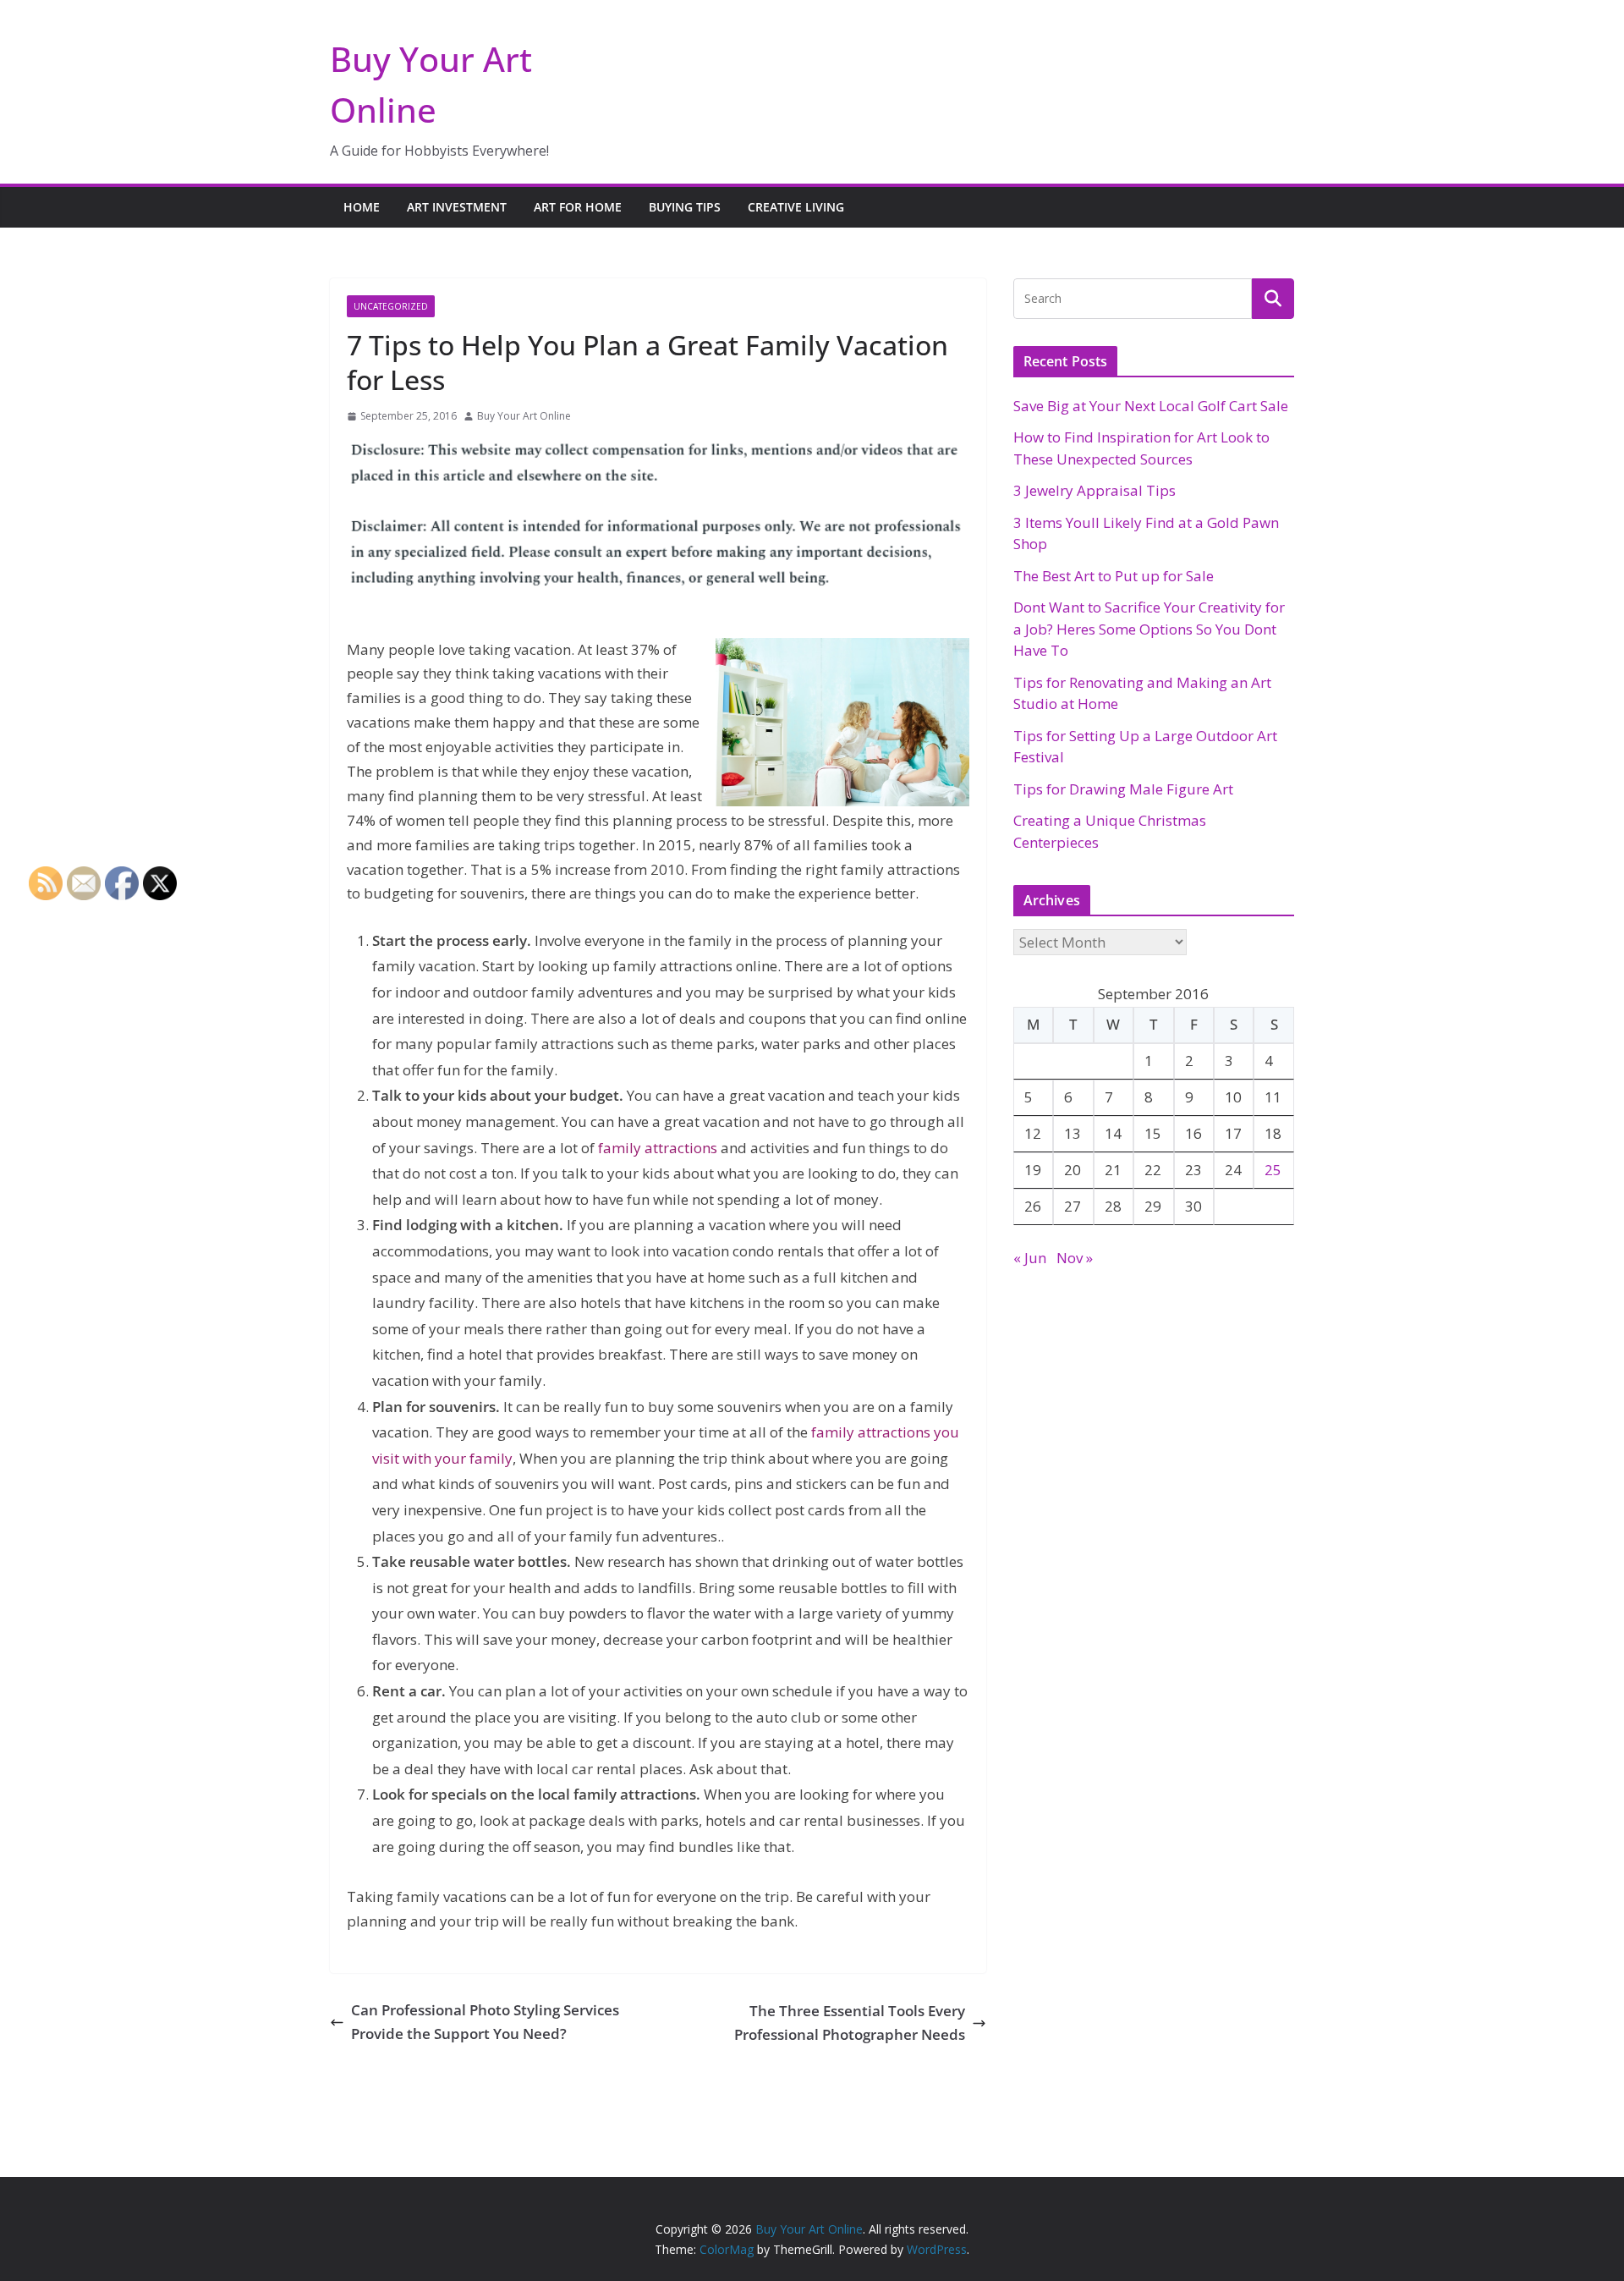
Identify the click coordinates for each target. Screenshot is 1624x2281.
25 (1273, 1170)
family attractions (658, 1148)
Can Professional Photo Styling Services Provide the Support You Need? (485, 2022)
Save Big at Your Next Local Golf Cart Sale (1151, 406)
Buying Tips (685, 207)
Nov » (1075, 1258)
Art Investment (457, 207)
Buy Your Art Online (524, 416)
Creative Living (796, 207)
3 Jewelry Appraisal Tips (1095, 490)
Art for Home (578, 207)
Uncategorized (391, 306)
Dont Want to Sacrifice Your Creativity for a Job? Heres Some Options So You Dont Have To (1149, 629)
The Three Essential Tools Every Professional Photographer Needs (850, 2023)
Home (362, 207)
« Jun (1030, 1258)
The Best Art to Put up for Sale (1114, 576)
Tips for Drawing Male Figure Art (1123, 789)
